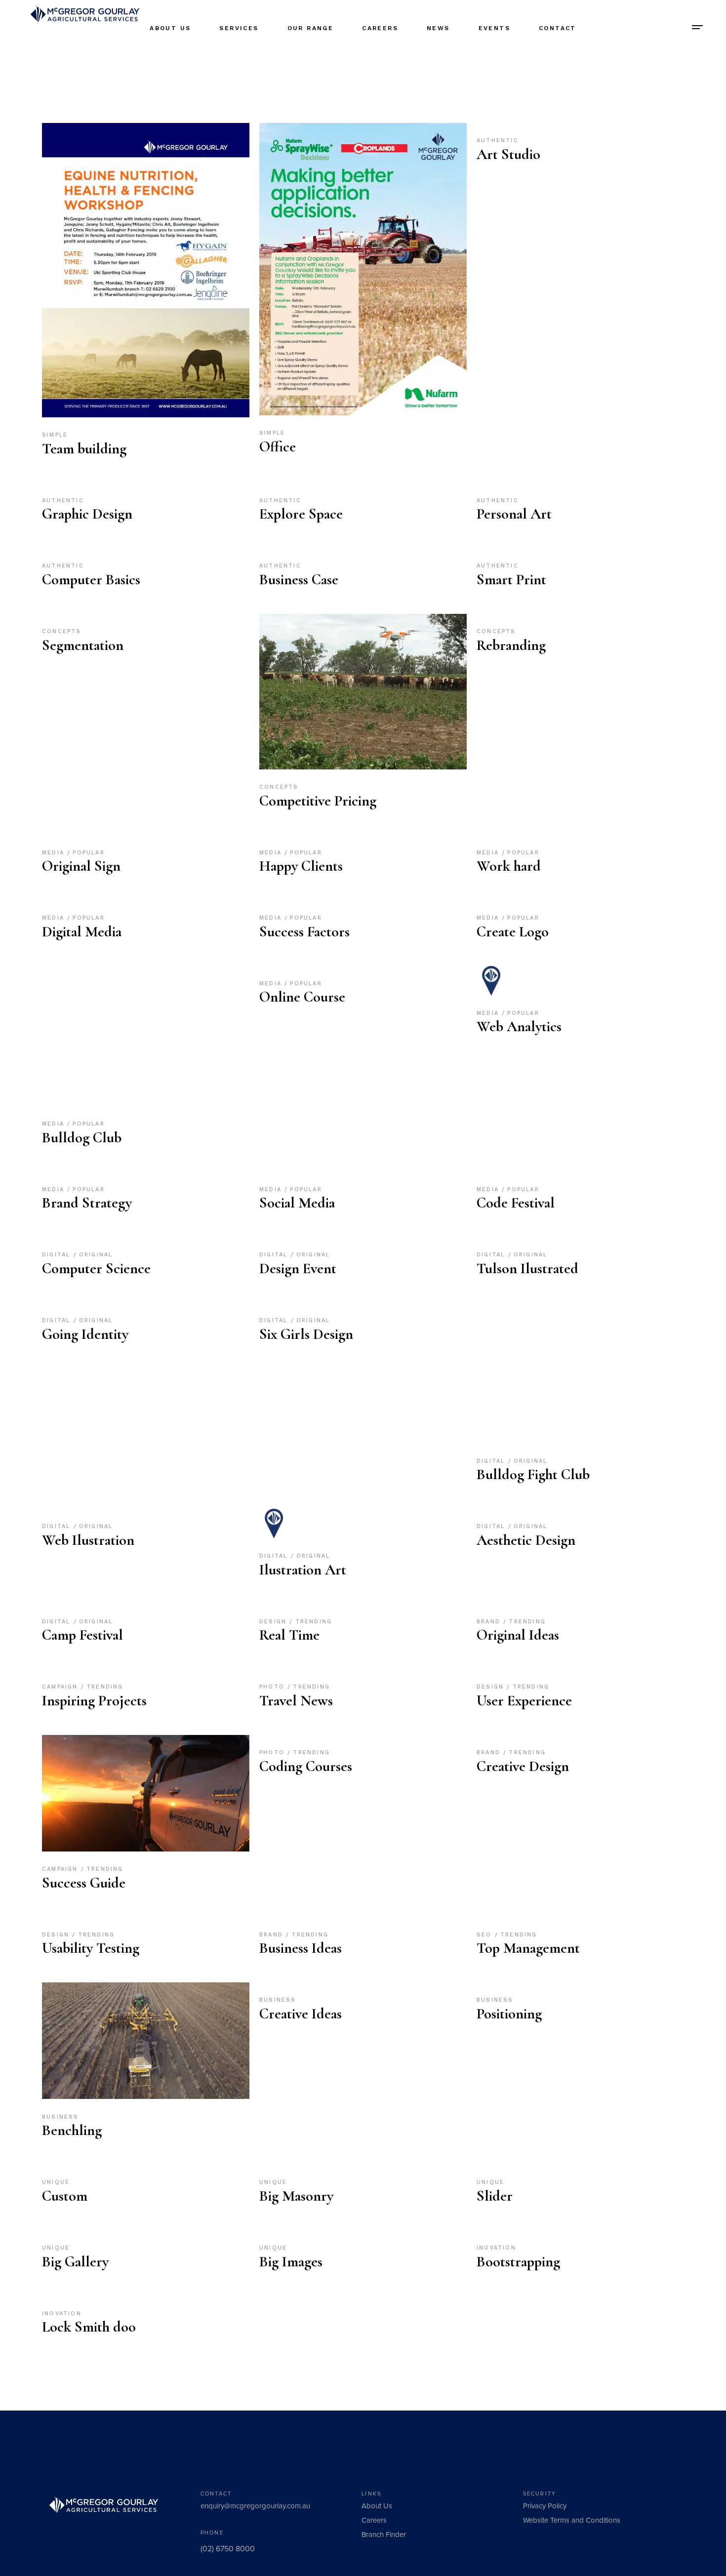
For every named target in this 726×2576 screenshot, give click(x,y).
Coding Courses (306, 1766)
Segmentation (83, 645)
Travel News (296, 1701)
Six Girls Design (306, 1334)
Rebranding (511, 645)
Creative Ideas (301, 2014)
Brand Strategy (87, 1203)
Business (60, 2117)
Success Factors (304, 932)
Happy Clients (301, 866)
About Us (377, 2506)
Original (96, 1255)
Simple (55, 435)
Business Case (299, 580)
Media (55, 853)
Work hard (509, 866)
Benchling (72, 2130)
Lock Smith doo (89, 2327)
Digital (58, 1255)
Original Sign (81, 866)
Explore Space (301, 514)
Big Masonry (296, 2196)
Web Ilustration (88, 1540)
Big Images (291, 2262)
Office (278, 447)
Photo (273, 1687)
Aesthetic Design (526, 1540)
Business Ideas (301, 1948)
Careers (374, 2520)
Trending (314, 1622)
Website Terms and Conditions (572, 2520)
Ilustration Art (303, 1570)
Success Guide (84, 1883)
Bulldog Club (82, 1138)
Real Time (289, 1635)
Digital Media (82, 932)
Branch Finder (384, 2535)
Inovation (496, 2248)
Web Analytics (519, 1026)
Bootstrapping (518, 2262)
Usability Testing (91, 1948)
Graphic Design (87, 514)
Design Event (298, 1268)
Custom (65, 2196)
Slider (495, 2196)
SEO (486, 1935)
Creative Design (523, 1766)
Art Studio (508, 154)
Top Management (528, 1948)
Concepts (62, 631)
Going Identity (85, 1334)
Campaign (61, 1687)
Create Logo (513, 932)
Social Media (297, 1203)
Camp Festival (82, 1635)
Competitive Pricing (318, 801)
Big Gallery (75, 2262)
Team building (84, 449)
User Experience (524, 1701)
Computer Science (96, 1268)
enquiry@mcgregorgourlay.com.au (255, 2506)
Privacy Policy (545, 2506)
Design (274, 1622)
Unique (56, 2182)
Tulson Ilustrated (527, 1268)
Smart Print (511, 580)
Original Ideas (518, 1635)
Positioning (509, 2014)
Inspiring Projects (94, 1701)
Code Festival (516, 1203)
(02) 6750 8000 (228, 2549)
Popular (88, 853)
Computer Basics (91, 580)
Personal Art (514, 514)
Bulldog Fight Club (533, 1474)
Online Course (302, 997)
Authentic (498, 141)
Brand (490, 1622)
